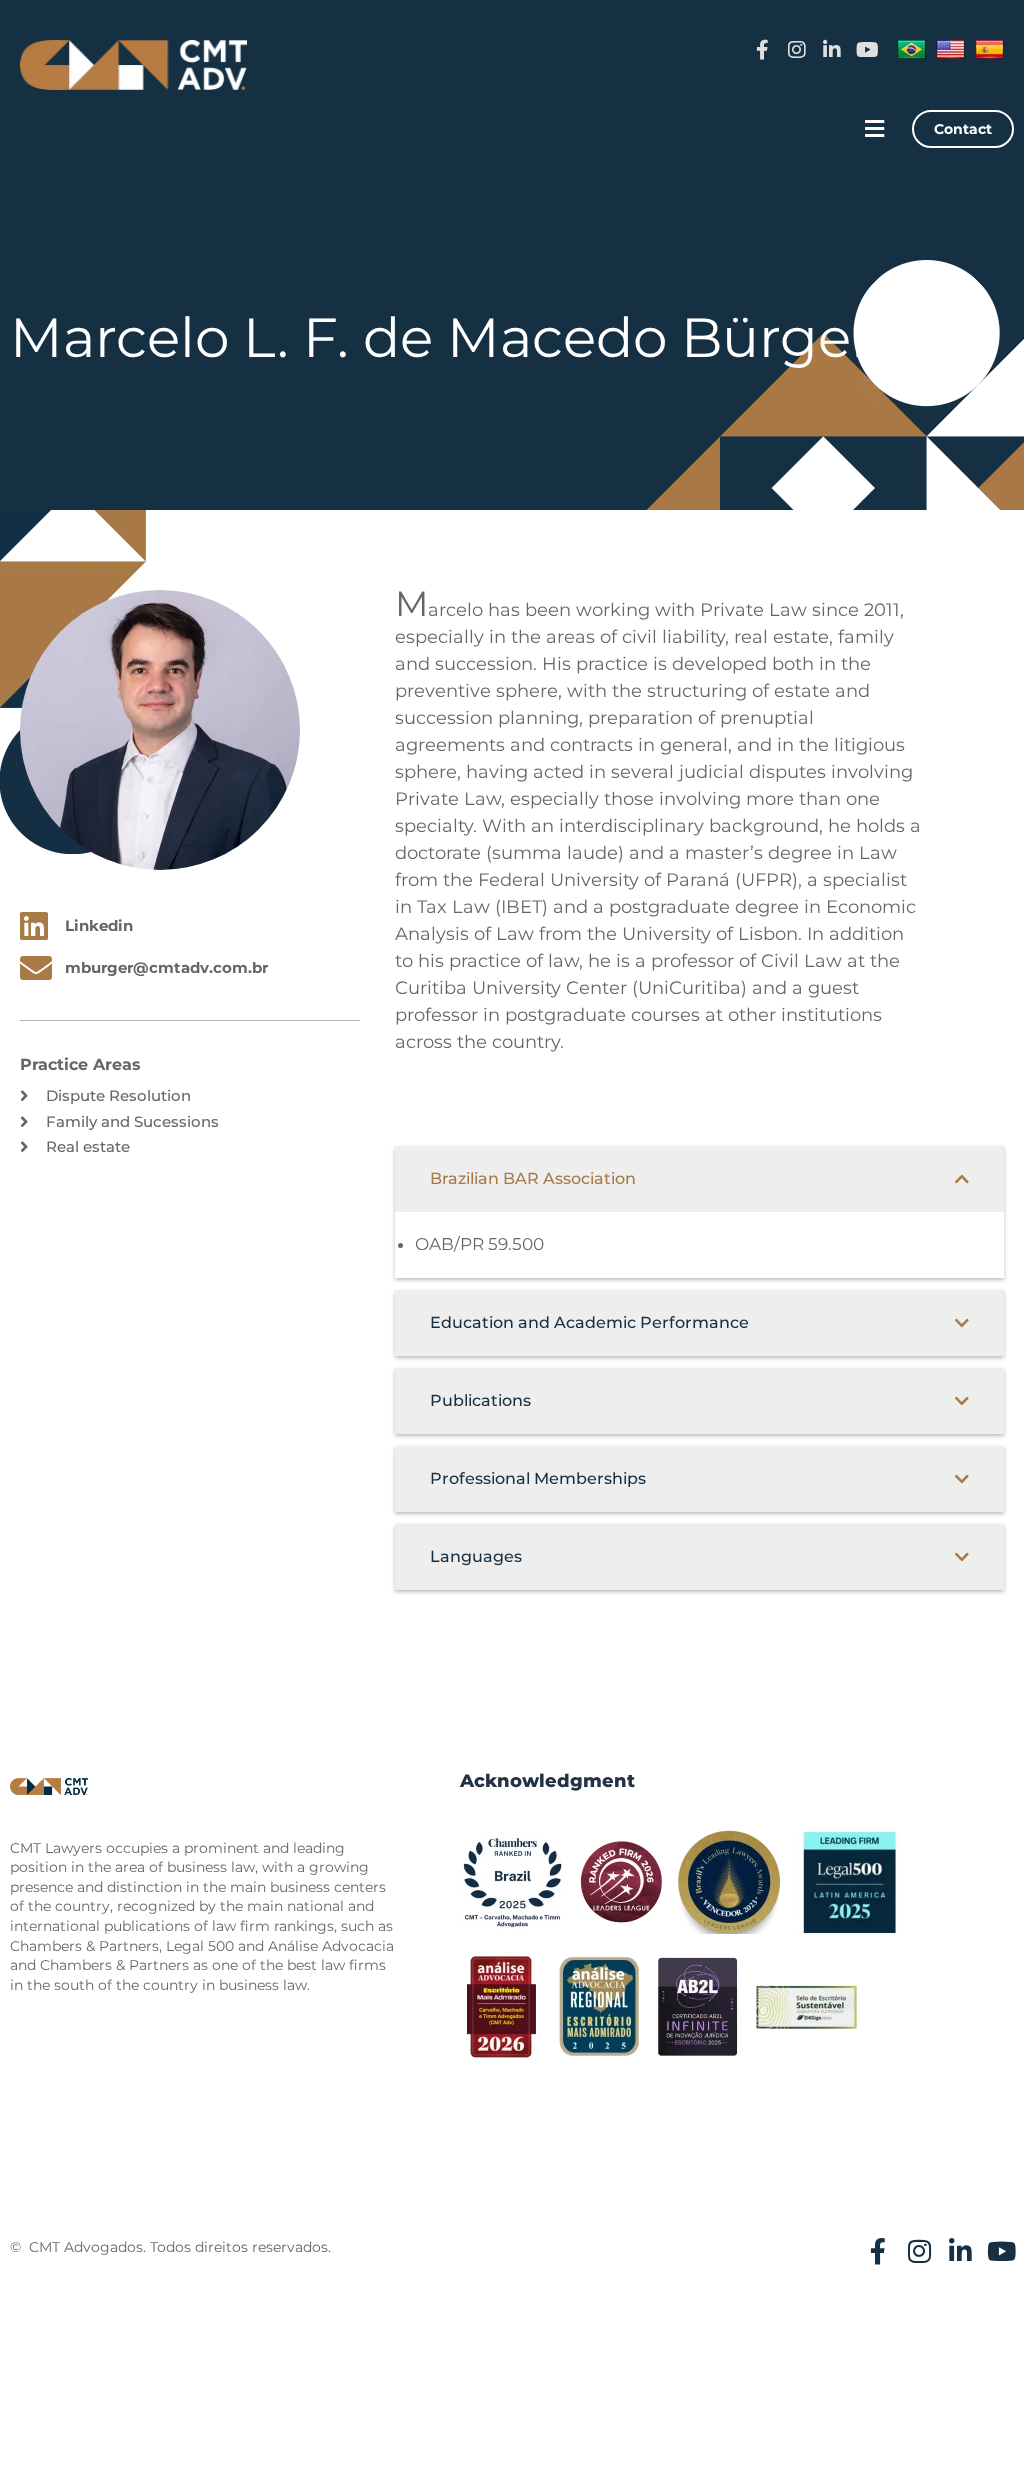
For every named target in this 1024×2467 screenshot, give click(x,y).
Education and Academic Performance (589, 1322)
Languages (476, 1556)
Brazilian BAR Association (533, 1178)
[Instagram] (797, 50)
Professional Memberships (538, 1478)
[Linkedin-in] (832, 50)
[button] (875, 129)
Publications (480, 1400)
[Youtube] (867, 50)
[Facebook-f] (762, 50)
